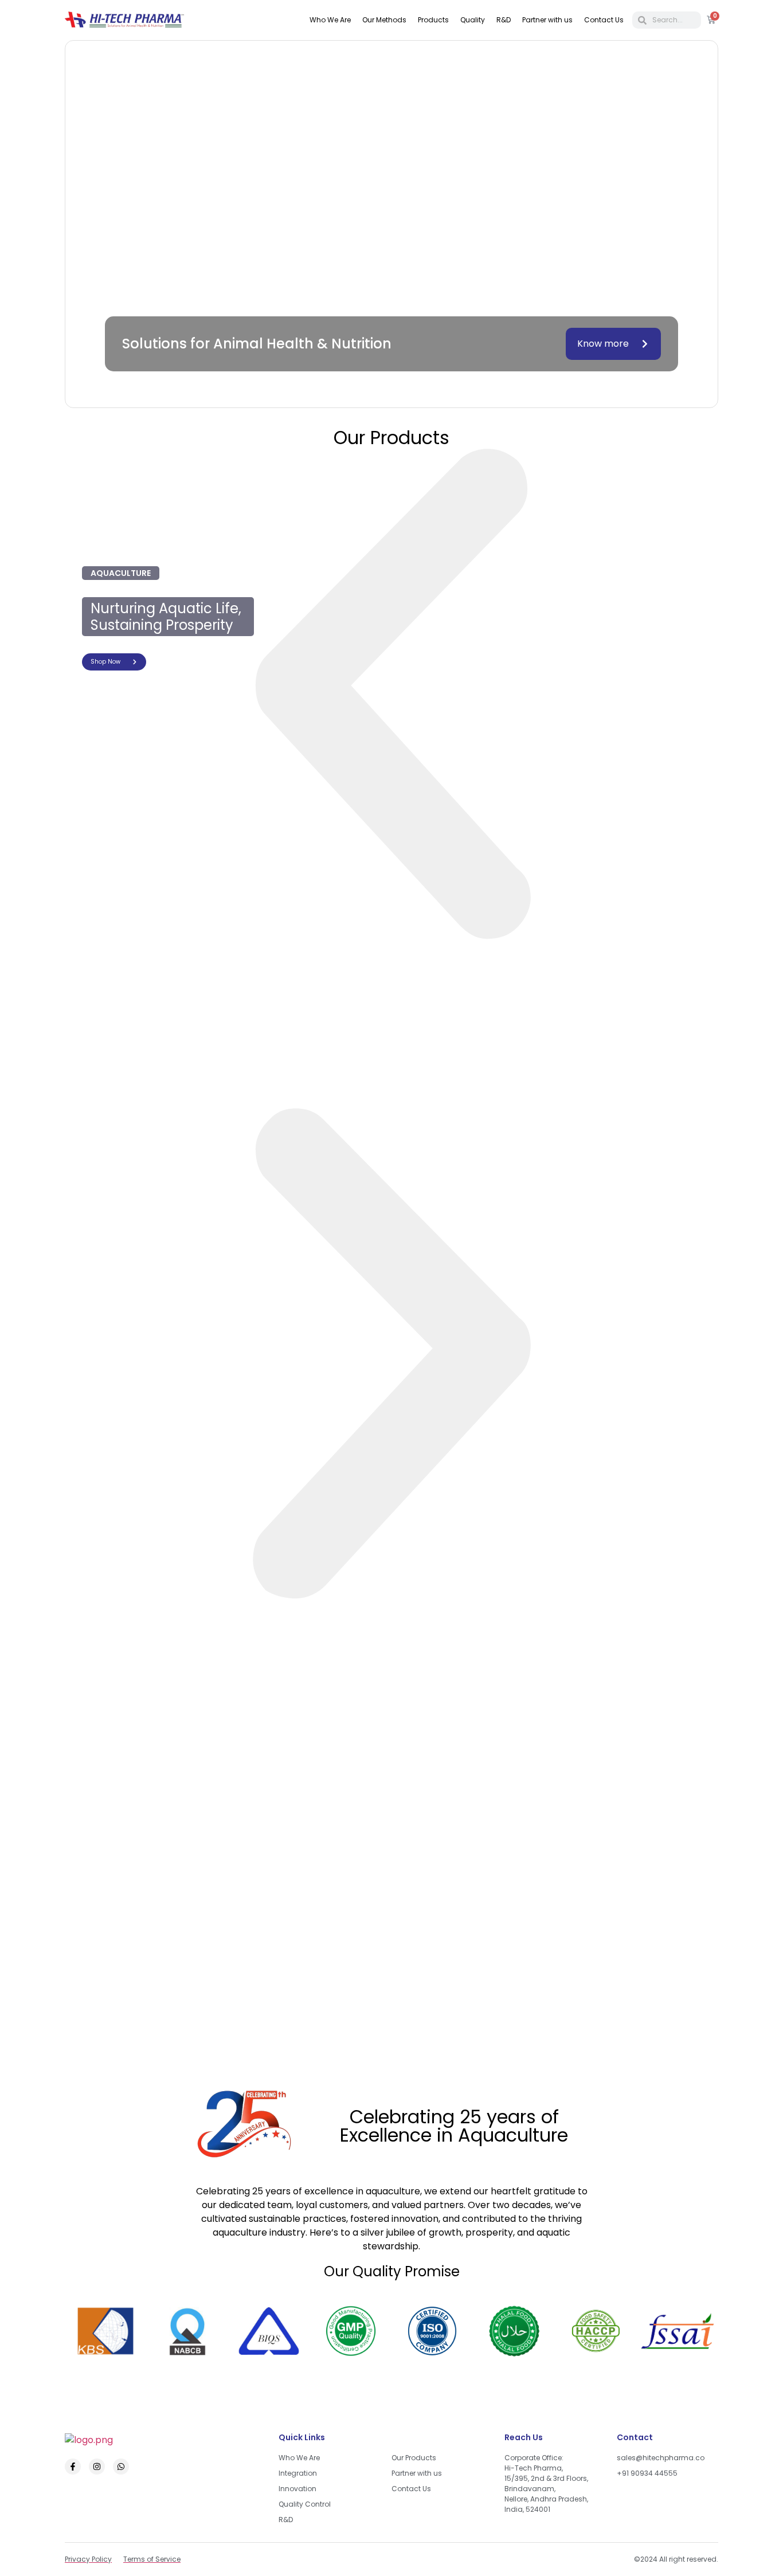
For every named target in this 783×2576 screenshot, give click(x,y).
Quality (473, 20)
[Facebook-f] (73, 2467)
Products (433, 20)
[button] (391, 697)
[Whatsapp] (121, 2467)
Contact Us (604, 20)
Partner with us (547, 20)
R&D (504, 20)
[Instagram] (97, 2467)
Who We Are (330, 20)
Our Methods (384, 20)
